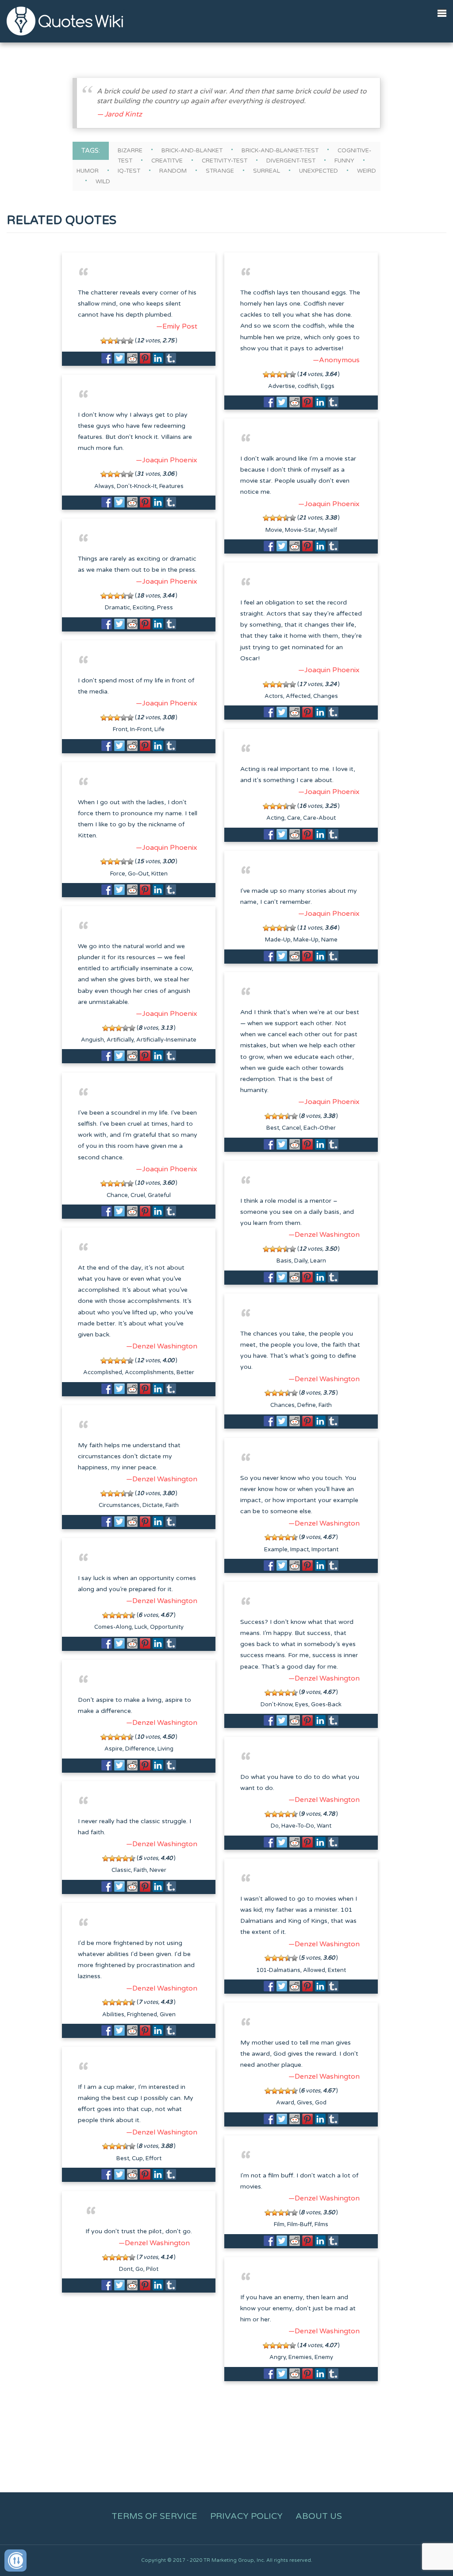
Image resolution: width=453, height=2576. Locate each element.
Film (279, 2224)
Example (276, 1549)
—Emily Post (177, 326)
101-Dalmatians (278, 1970)
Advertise (282, 386)
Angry (278, 2357)
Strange (220, 171)
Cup (137, 2158)
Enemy (324, 2357)
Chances (282, 1405)
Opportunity (167, 1627)
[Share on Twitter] (119, 358)
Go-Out (138, 874)
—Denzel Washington (324, 1235)
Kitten (159, 874)
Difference (140, 1749)
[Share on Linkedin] (158, 358)
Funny (344, 161)
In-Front (141, 729)
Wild (103, 182)
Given (168, 2014)
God (321, 2103)
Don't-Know (276, 1704)
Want (324, 1826)
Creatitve (167, 161)
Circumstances (119, 1505)
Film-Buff (299, 2224)
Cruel (138, 1195)
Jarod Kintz (123, 114)
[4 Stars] (124, 341)
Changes (326, 696)
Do (275, 1826)
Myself (328, 530)
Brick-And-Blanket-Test (280, 151)
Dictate (153, 1505)
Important (325, 1549)
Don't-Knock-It (137, 486)
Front (120, 729)
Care (294, 818)
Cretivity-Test (225, 161)
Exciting (144, 608)
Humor (88, 171)
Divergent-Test (291, 161)
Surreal (267, 171)
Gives (305, 2103)
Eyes (302, 1704)
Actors (274, 696)
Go (139, 2269)
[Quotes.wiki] (65, 21)
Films (321, 2224)
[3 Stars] (117, 341)
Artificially (120, 1040)
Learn (318, 1261)
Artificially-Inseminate (166, 1040)
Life (159, 729)
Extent (337, 1970)
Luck (141, 1627)
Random (173, 171)
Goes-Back (326, 1704)
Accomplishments (149, 1372)
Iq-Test (129, 171)
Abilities (113, 2014)
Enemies (300, 2357)
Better (185, 1372)
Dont (126, 2269)
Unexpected (319, 171)
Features (171, 486)
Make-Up (306, 940)
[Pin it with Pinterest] (145, 358)
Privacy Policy (246, 2516)
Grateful (159, 1195)
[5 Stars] (130, 341)
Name (329, 940)
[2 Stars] (110, 341)
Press (165, 608)
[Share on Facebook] (107, 358)
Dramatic (117, 608)
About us (319, 2516)
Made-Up (278, 940)
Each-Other (320, 1128)
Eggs (328, 386)
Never (158, 1870)
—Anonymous (336, 360)
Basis (284, 1261)
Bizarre (130, 151)
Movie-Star (300, 530)
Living (165, 1749)
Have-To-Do (298, 1826)
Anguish (92, 1040)
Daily (301, 1261)
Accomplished (103, 1372)
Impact (299, 1549)
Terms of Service (154, 2516)
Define (307, 1405)
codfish (308, 386)
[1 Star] (104, 341)
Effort (154, 2158)
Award (285, 2103)
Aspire (113, 1749)
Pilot (152, 2269)
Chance (117, 1195)
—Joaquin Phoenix (167, 460)
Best (273, 1128)
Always (104, 486)
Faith (325, 1405)
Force (118, 874)
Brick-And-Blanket (192, 151)
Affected (298, 696)
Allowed (314, 1970)
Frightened (142, 2014)
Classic (121, 1870)
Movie (274, 530)
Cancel (291, 1128)
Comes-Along (113, 1627)
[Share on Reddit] (132, 358)
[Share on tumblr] (171, 358)
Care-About (319, 818)
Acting (275, 818)
